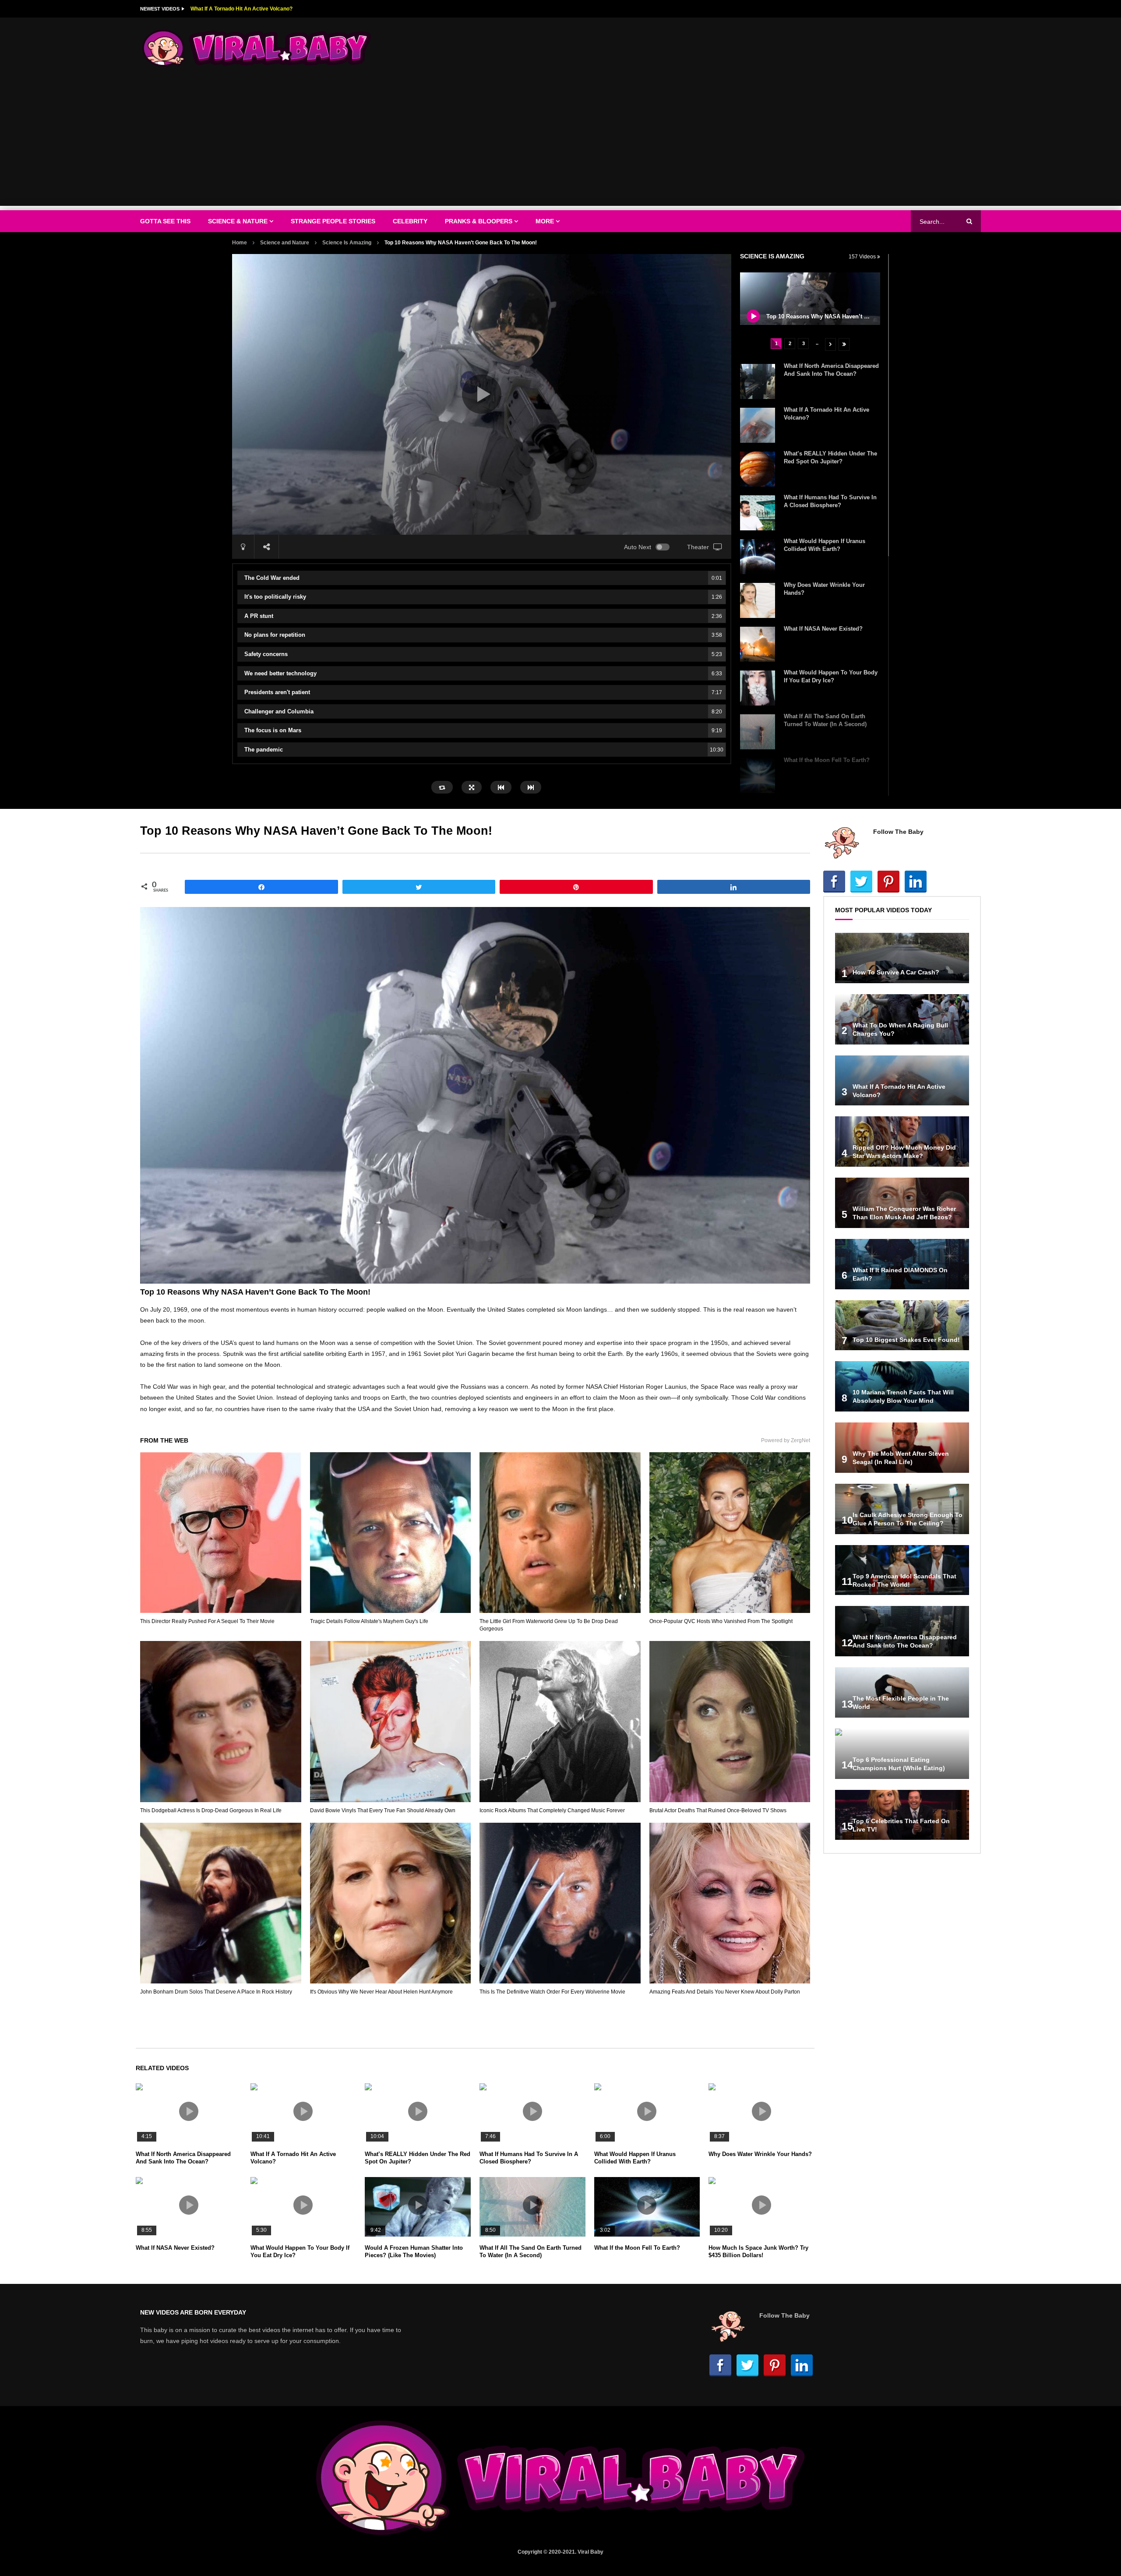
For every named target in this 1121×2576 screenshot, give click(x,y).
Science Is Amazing (347, 243)
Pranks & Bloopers (479, 221)
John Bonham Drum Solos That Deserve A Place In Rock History (216, 1992)
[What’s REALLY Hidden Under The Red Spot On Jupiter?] (758, 469)
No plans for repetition (483, 635)
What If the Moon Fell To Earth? (827, 760)
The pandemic (484, 750)
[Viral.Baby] (257, 48)
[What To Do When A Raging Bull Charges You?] (902, 1019)
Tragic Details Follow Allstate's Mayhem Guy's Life (369, 1621)
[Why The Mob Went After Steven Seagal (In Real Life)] (902, 1448)
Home (240, 243)
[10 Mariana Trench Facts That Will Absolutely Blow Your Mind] (902, 1386)
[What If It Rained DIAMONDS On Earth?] (902, 1264)
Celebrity (410, 221)
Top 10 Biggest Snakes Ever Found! (906, 1340)
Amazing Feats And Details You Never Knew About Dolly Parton (725, 1992)
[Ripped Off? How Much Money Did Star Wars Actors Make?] (902, 1142)
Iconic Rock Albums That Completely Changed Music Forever (552, 1810)
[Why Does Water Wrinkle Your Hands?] (758, 600)
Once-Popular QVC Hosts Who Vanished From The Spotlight (721, 1621)
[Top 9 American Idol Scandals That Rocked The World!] (902, 1570)
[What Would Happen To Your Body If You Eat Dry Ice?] (758, 688)
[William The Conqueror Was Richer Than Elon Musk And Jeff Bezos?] (902, 1203)
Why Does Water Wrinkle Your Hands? (760, 2154)
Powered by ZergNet (786, 1440)
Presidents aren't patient (483, 692)
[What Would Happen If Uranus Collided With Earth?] (758, 557)
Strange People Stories (333, 221)
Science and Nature (285, 243)
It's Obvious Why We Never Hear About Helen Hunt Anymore (381, 1992)
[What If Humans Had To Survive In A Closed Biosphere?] (758, 513)
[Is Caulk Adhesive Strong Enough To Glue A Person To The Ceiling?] (902, 1509)
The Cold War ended (483, 578)
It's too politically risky (483, 597)
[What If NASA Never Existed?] (758, 644)
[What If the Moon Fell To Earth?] (758, 776)
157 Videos (863, 257)
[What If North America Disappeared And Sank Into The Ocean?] (758, 381)
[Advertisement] (560, 145)
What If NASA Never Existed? (823, 629)
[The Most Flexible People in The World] (902, 1692)
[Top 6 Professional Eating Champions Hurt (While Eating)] (902, 1754)
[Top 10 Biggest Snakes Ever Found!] (902, 1325)
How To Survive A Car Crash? (896, 972)
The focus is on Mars (483, 730)
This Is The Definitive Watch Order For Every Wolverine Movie (552, 1992)
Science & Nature (238, 221)
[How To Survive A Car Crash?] (902, 958)
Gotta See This (165, 221)
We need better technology (483, 673)
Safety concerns (483, 654)
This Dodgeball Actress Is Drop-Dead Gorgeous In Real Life (211, 1810)
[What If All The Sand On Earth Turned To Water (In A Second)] (758, 732)
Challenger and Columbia (483, 711)
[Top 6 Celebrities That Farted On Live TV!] (902, 1815)
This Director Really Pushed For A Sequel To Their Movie (207, 1621)
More (545, 221)
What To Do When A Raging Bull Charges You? (248, 9)
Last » (844, 344)
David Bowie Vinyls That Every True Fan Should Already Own (383, 1810)
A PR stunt (483, 616)
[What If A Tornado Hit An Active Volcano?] (758, 425)
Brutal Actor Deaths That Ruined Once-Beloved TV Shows (718, 1810)
